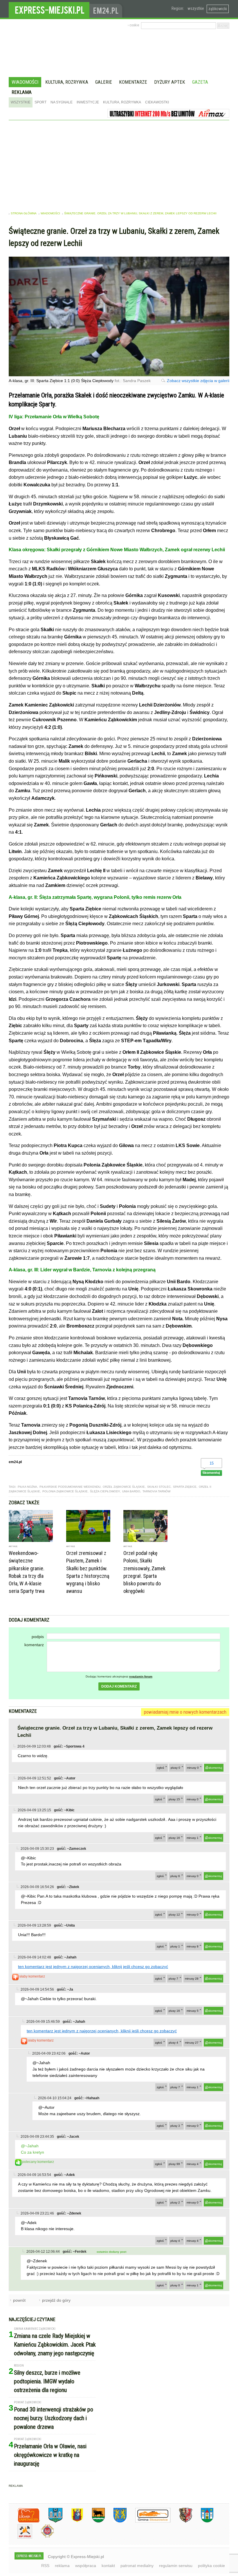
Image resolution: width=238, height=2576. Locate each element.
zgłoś (161, 1768)
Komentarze (133, 82)
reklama (62, 2566)
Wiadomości (25, 82)
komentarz (34, 1645)
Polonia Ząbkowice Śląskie (65, 1491)
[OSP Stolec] (20, 2538)
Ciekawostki (157, 102)
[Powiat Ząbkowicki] (24, 2521)
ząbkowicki (218, 9)
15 (212, 1463)
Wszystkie (21, 102)
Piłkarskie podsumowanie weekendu (70, 1487)
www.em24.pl (107, 9)
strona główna (24, 213)
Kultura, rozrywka (67, 82)
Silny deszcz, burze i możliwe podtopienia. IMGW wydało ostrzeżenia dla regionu (47, 2381)
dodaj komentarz (119, 1686)
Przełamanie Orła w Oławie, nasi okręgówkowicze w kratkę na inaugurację (50, 2455)
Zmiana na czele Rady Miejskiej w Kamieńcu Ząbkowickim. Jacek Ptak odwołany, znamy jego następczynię (55, 2345)
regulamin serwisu (176, 2566)
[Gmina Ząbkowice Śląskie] (51, 2521)
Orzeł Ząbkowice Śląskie (124, 1487)
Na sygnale (62, 102)
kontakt (108, 2566)
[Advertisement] (119, 164)
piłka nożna (27, 1487)
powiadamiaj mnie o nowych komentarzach (185, 1712)
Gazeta (200, 82)
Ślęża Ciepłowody (105, 1491)
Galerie (104, 82)
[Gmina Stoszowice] (148, 2521)
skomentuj (215, 1768)
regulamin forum (141, 1676)
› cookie (133, 25)
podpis (38, 1637)
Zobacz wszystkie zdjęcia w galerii (198, 381)
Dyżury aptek (170, 82)
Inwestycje (88, 102)
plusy (175, 1768)
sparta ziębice (185, 1487)
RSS (45, 2566)
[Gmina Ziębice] (203, 2521)
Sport (40, 102)
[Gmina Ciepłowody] (94, 2521)
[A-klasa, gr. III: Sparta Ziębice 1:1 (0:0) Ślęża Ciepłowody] (119, 375)
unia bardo (131, 1491)
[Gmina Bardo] (73, 2521)
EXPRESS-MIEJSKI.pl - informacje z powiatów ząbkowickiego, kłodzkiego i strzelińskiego (49, 9)
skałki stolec (159, 1487)
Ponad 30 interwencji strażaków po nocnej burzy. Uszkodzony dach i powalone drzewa (54, 2418)
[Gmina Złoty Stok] (181, 2521)
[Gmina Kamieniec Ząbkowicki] (116, 2521)
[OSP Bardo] (43, 2537)
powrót (19, 2300)
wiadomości (50, 213)
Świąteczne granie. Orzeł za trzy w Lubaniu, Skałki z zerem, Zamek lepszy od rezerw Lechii (140, 213)
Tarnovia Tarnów (156, 1491)
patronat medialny (137, 2566)
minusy (193, 1768)
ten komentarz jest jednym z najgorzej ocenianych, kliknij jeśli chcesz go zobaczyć (93, 1967)
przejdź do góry (56, 2300)
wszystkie (196, 8)
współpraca (86, 2566)
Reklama (22, 92)
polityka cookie (211, 2566)
